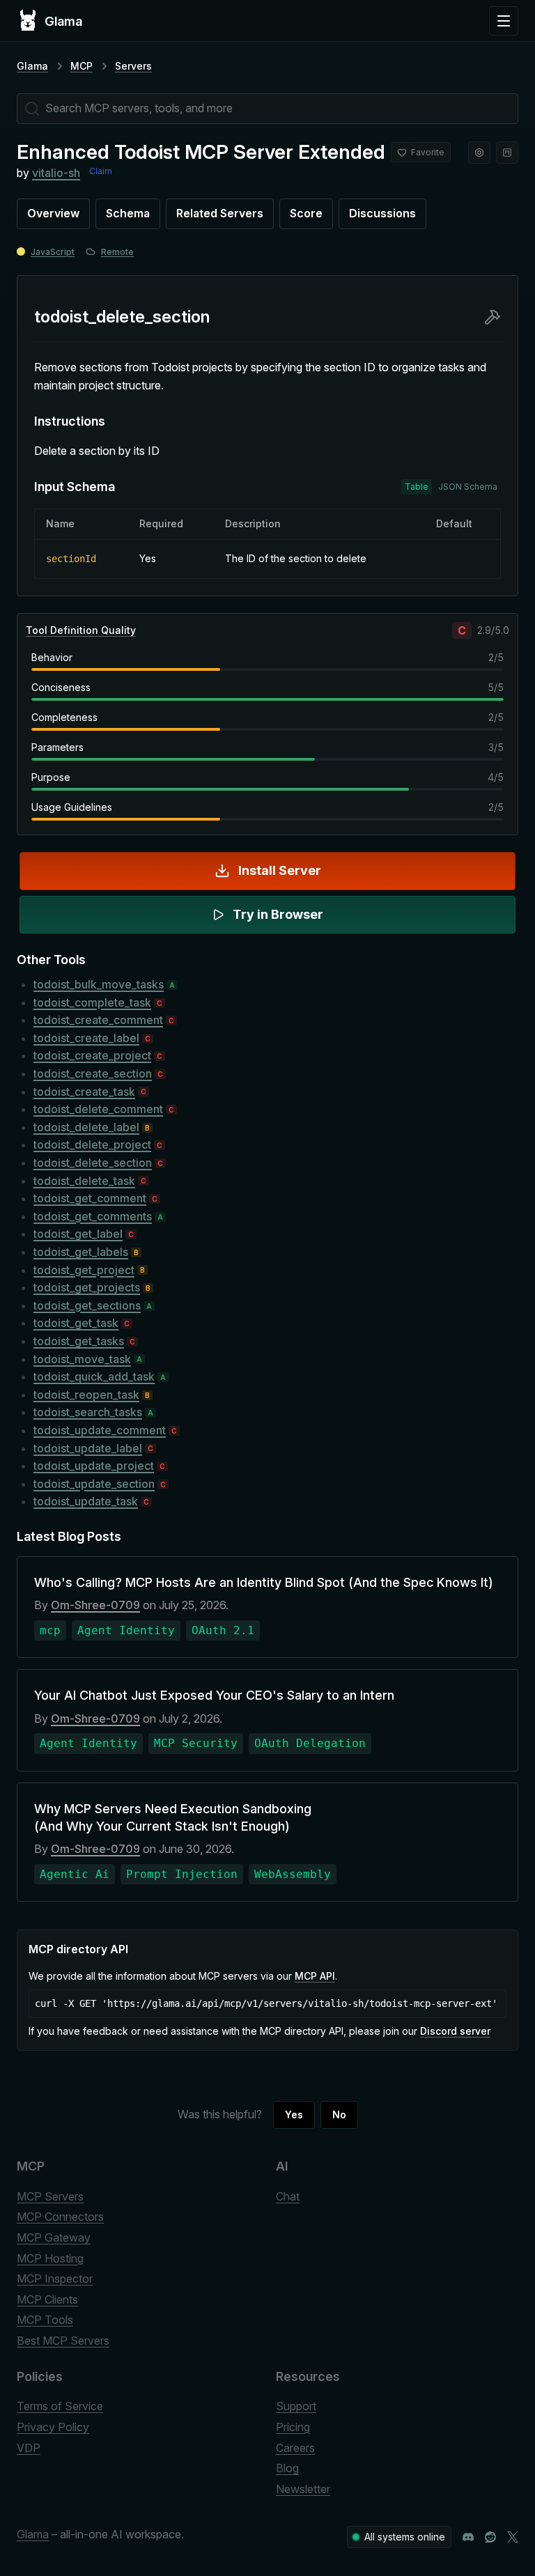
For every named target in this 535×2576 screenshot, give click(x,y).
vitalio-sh (56, 173)
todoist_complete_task (92, 1002)
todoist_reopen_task (86, 1395)
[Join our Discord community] (468, 2537)
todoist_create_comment (98, 1020)
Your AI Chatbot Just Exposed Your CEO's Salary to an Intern (214, 1695)
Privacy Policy (53, 2427)
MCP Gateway (54, 2237)
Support (296, 2406)
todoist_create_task (84, 1092)
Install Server (280, 870)
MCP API (315, 1976)
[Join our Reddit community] (490, 2537)
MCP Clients (47, 2299)
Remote (117, 252)
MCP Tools (45, 2320)
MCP (82, 66)
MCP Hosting (50, 2258)
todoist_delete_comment (98, 1109)
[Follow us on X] (513, 2537)
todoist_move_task (82, 1359)
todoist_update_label (88, 1448)
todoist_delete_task (84, 1181)
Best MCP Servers (63, 2341)
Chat (288, 2196)
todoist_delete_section (93, 1163)
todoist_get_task (76, 1323)
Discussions (382, 213)
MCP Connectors (60, 2217)
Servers (133, 66)
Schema (128, 213)
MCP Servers (50, 2196)
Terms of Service (60, 2406)
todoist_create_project (92, 1055)
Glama (32, 66)
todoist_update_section (94, 1484)
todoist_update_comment (100, 1430)
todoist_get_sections (87, 1305)
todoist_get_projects (87, 1287)
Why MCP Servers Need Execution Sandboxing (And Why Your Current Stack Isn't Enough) (173, 1817)
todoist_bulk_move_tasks (99, 984)
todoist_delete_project (92, 1145)
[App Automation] (479, 153)
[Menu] (504, 21)
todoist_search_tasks (88, 1412)
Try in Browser (278, 914)
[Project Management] (507, 153)
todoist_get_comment (90, 1198)
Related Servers (220, 213)
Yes (294, 2115)
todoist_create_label (86, 1038)
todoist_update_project (94, 1466)
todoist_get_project (84, 1270)
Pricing (293, 2427)
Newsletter (303, 2489)
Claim (101, 171)
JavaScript (53, 252)
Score (306, 213)
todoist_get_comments (93, 1216)
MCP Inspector (55, 2279)
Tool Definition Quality (81, 630)
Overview (53, 213)
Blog (287, 2468)
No (339, 2115)
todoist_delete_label (86, 1127)
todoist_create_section (93, 1073)
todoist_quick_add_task (94, 1376)
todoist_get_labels (81, 1252)
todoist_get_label (78, 1234)
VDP (29, 2448)
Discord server (455, 2031)
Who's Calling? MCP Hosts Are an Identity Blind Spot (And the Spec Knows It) (264, 1582)
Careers (295, 2448)
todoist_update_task (86, 1501)
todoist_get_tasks (79, 1341)
